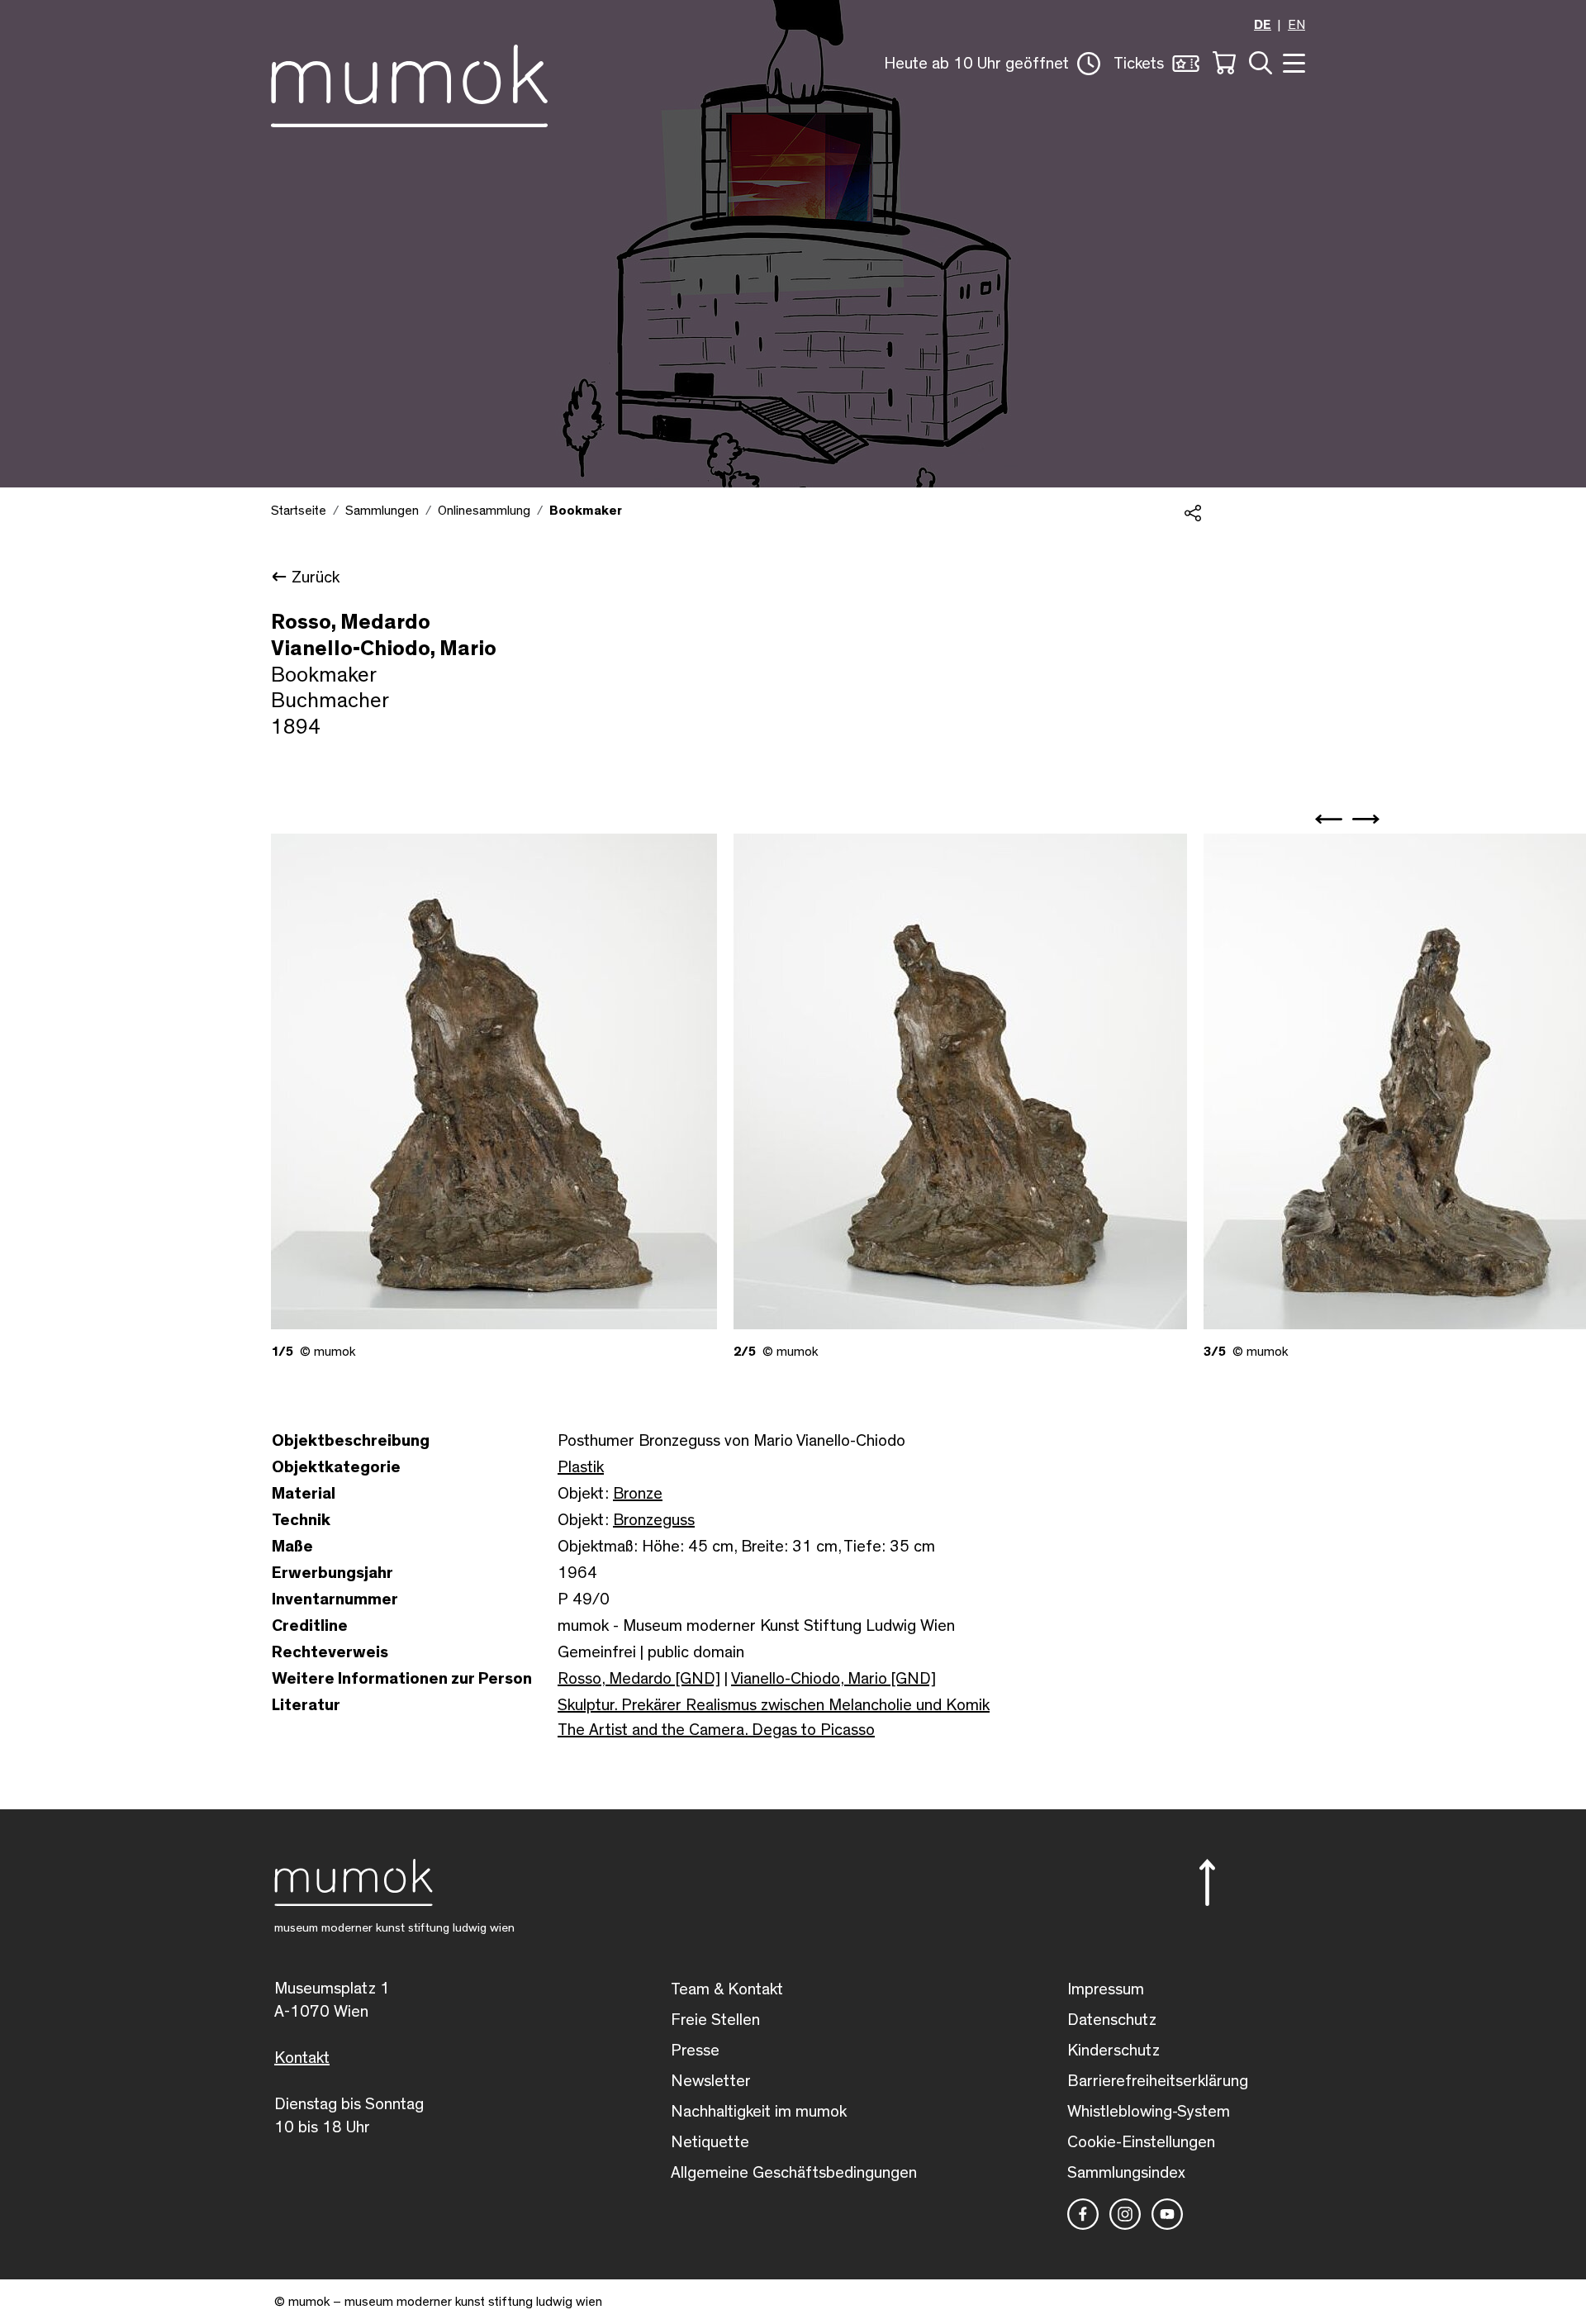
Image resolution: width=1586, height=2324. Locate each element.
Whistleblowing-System (1149, 2112)
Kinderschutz (1114, 2051)
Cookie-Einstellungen (1141, 2142)
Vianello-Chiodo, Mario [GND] (833, 1679)
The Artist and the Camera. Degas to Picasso (716, 1730)
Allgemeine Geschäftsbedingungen (794, 2173)
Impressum (1106, 1989)
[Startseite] (409, 83)
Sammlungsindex (1126, 2173)
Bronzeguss (654, 1520)
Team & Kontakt (727, 1989)
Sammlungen (382, 511)
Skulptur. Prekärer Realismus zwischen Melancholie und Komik (774, 1705)
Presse (695, 2051)
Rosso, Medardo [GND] (639, 1679)
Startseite (299, 511)
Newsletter (711, 2081)
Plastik (581, 1467)
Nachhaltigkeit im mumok (759, 2112)
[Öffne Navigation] (1292, 62)
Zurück (316, 577)
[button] (992, 64)
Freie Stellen (715, 2020)
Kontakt (302, 2058)
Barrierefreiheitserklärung (1158, 2081)
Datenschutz (1112, 2020)
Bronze (638, 1494)
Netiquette (710, 2142)
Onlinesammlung (484, 511)
